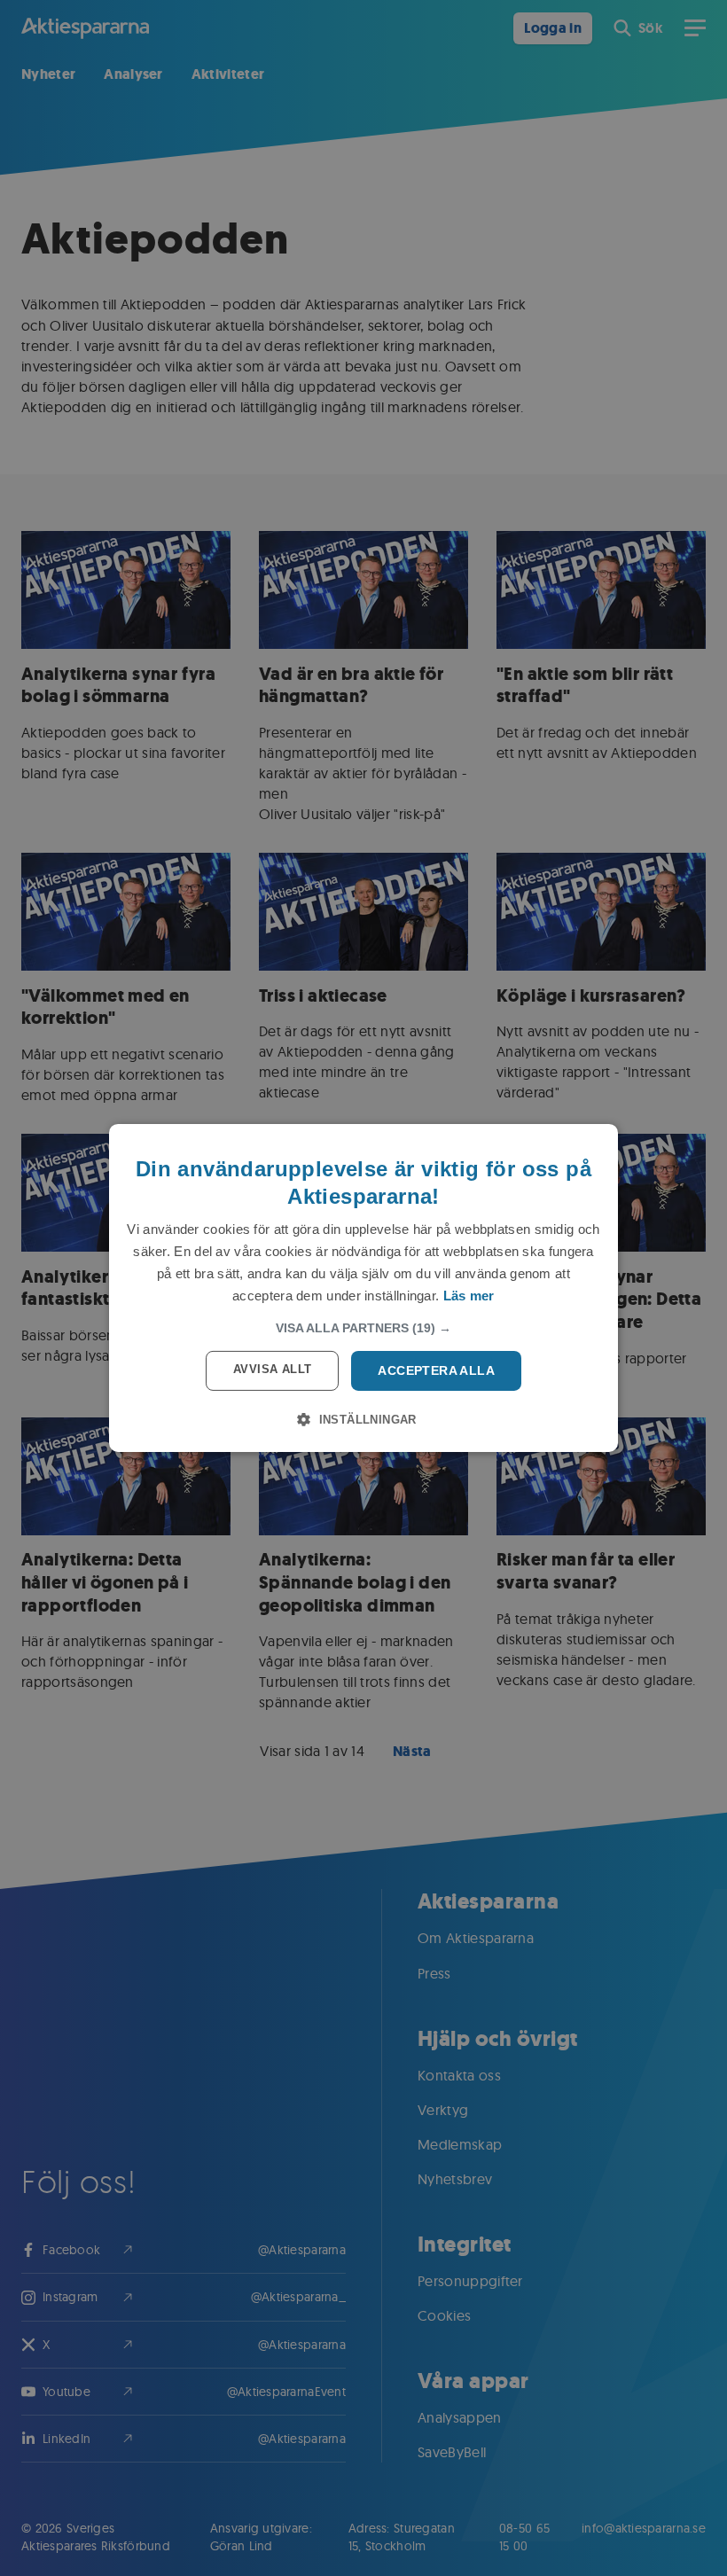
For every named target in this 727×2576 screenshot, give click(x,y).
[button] (363, 1328)
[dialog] (363, 1288)
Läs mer (469, 1296)
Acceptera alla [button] (436, 1370)
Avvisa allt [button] (272, 1369)
